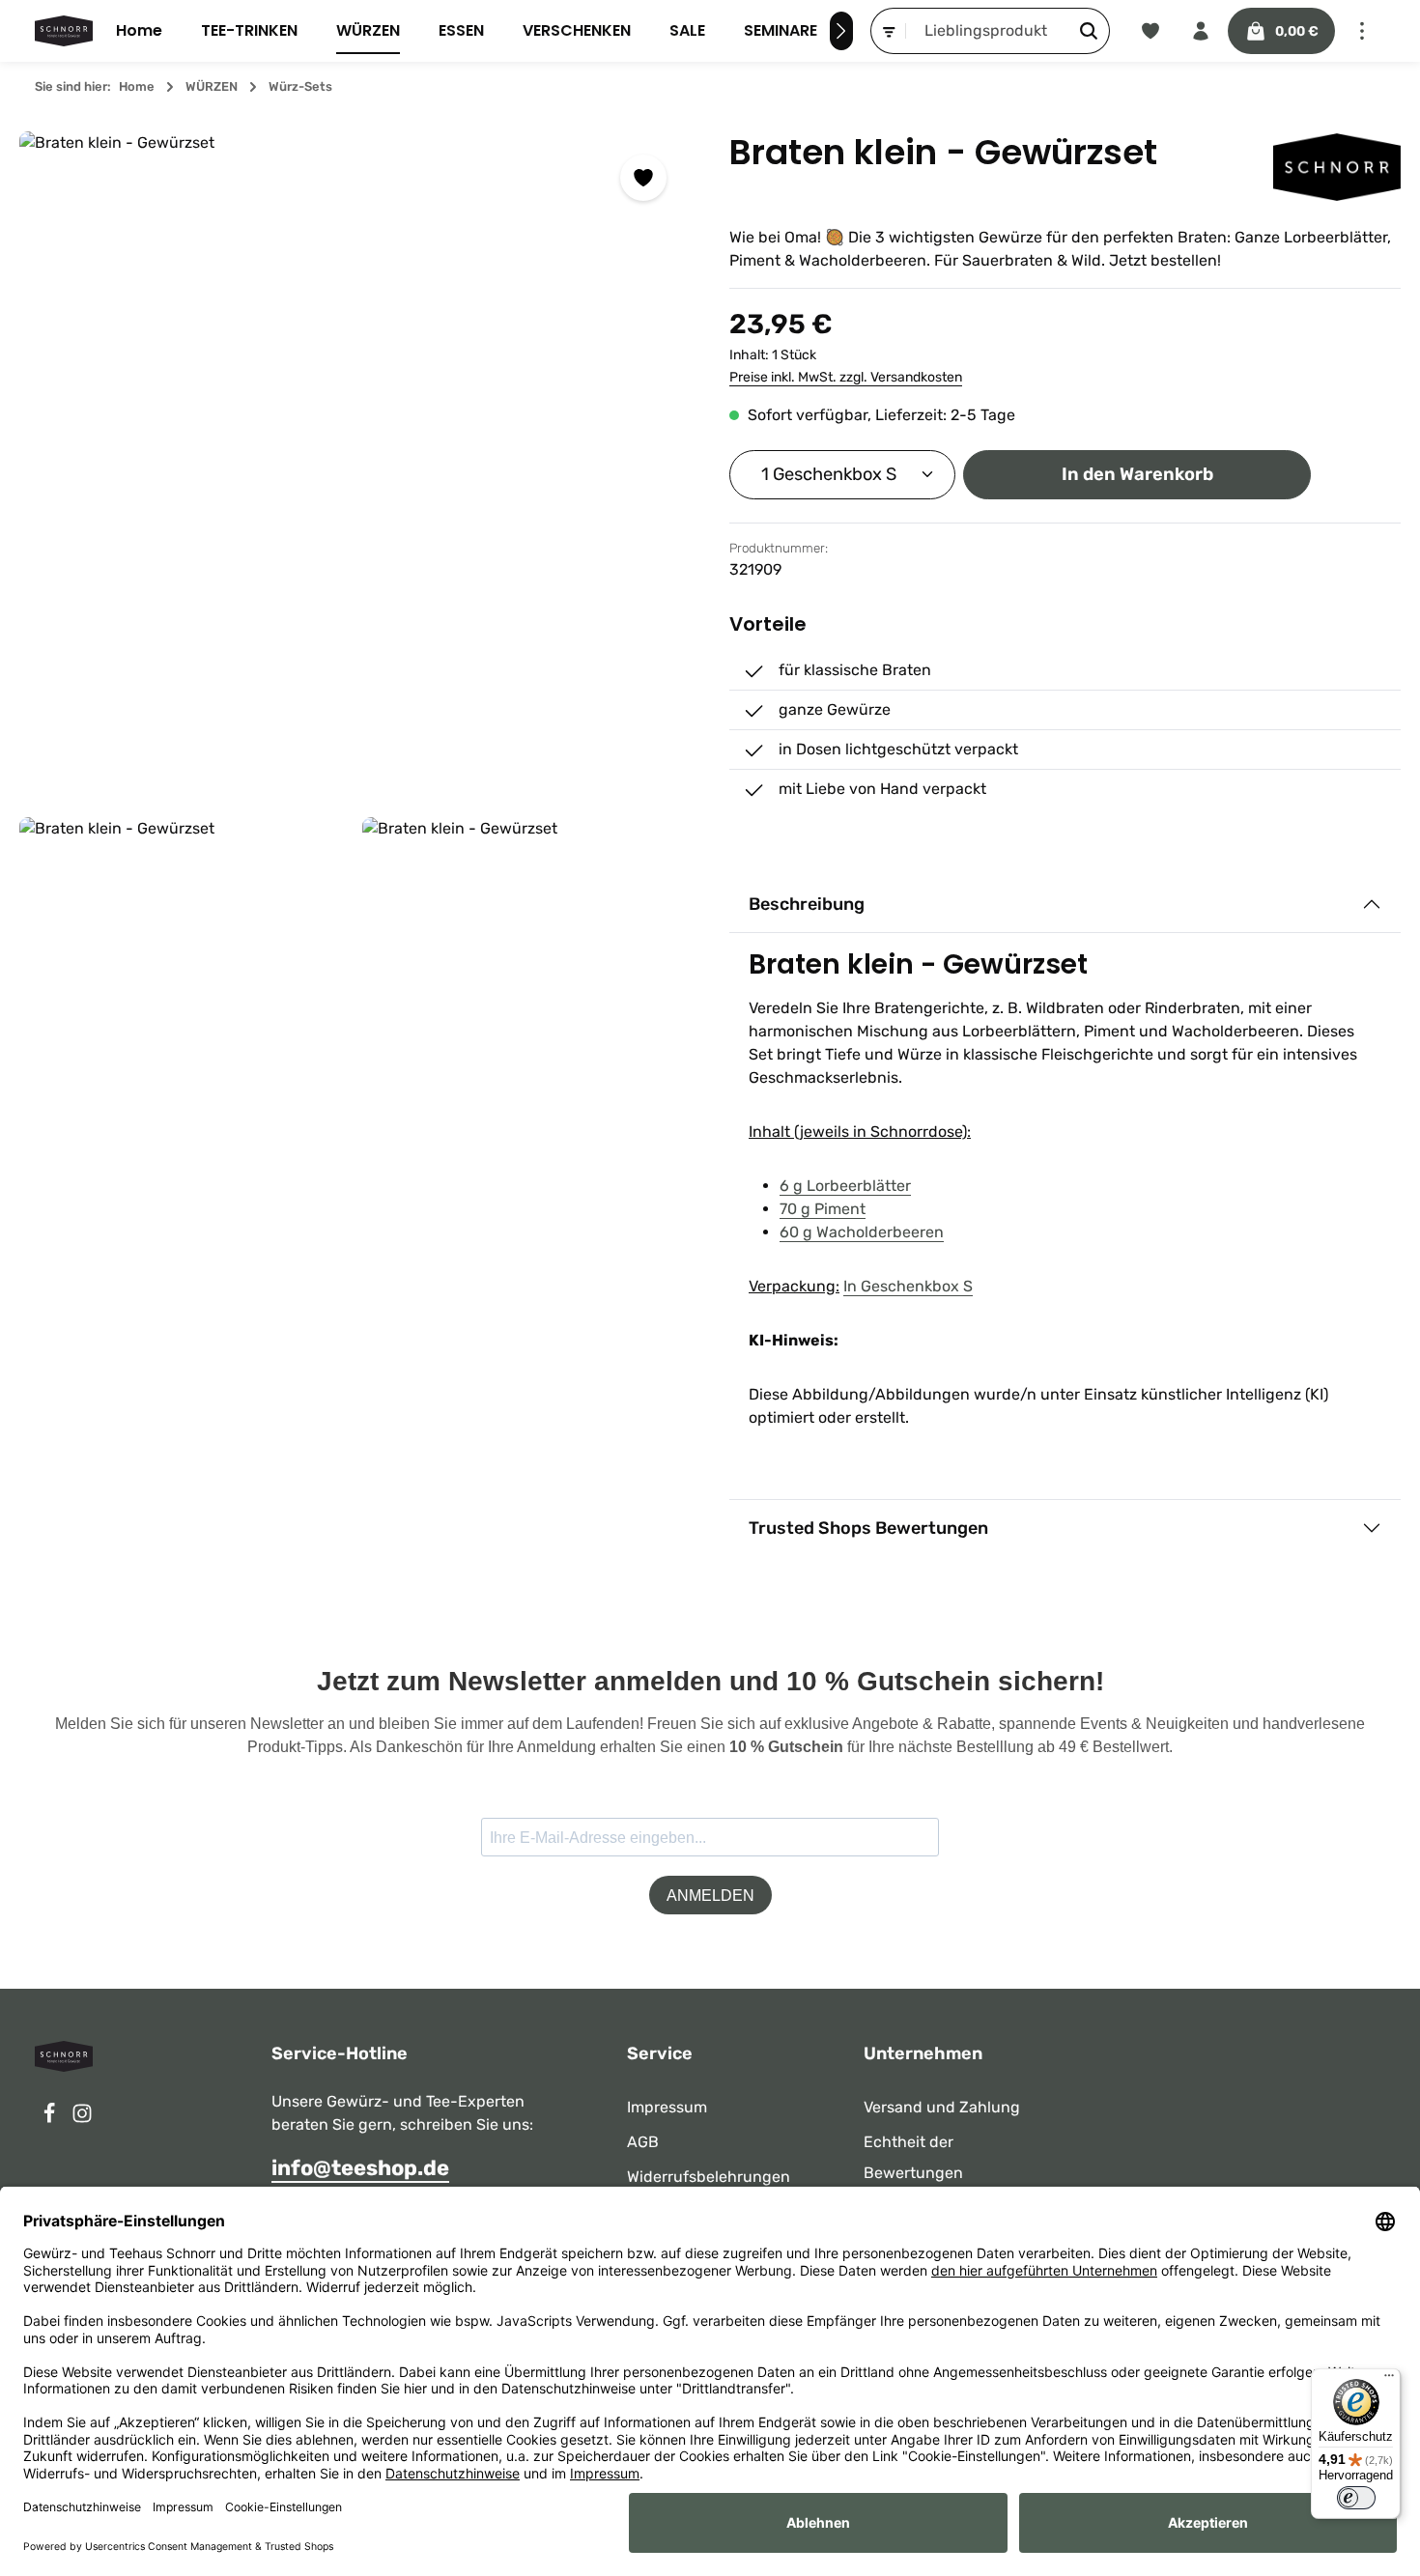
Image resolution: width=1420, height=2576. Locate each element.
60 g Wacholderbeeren (862, 1232)
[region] (355, 638)
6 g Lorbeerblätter (845, 1186)
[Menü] (1389, 2380)
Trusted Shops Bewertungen (868, 1528)
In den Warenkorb (1137, 474)
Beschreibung (807, 904)
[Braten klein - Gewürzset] (355, 467)
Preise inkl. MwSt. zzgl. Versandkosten (846, 377)
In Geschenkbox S (908, 1286)
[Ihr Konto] (1201, 31)
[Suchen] (1089, 31)
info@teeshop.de (360, 2168)
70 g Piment (823, 1209)
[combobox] (987, 31)
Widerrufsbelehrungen (709, 2177)
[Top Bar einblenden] (1362, 31)
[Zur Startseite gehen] (64, 31)
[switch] (1356, 2498)
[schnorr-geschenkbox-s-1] (526, 981)
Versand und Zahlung (942, 2107)
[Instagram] (82, 2119)
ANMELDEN (710, 1896)
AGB (643, 2142)
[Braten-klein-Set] (183, 981)
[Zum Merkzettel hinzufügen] (643, 178)
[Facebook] (51, 2119)
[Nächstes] (841, 31)
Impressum (667, 2107)
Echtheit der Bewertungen (913, 2157)
